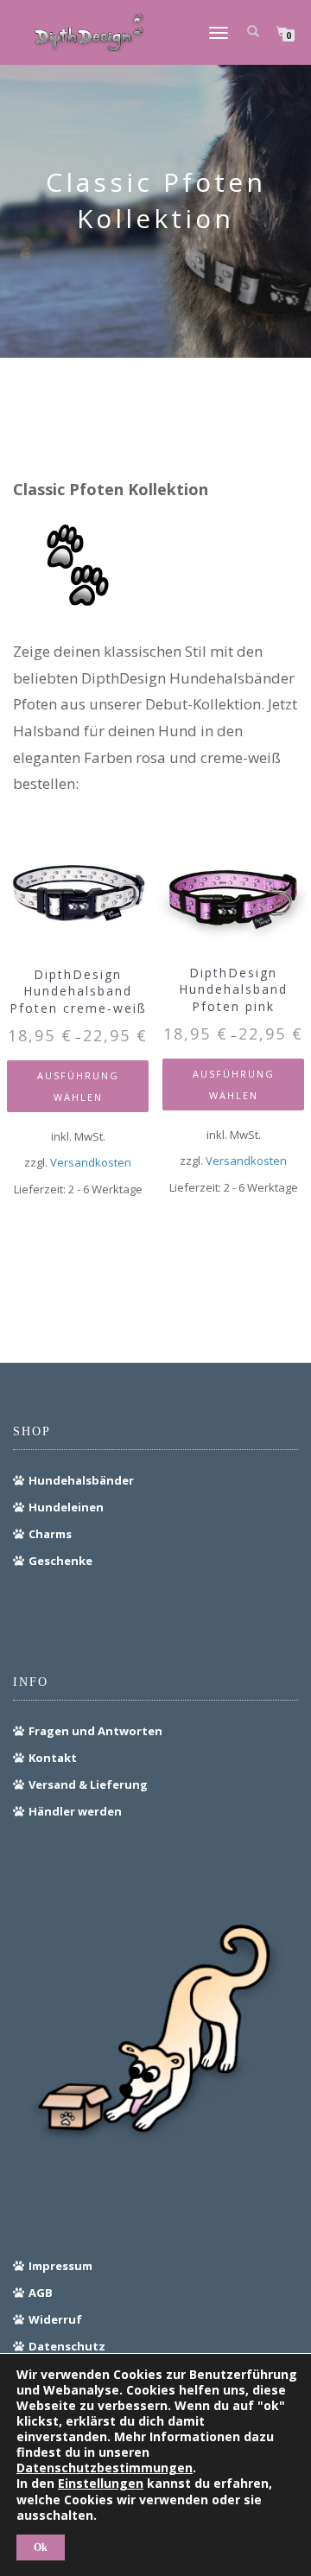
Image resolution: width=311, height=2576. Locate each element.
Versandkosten (91, 1162)
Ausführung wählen (78, 1086)
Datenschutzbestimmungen (105, 2468)
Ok (41, 2547)
